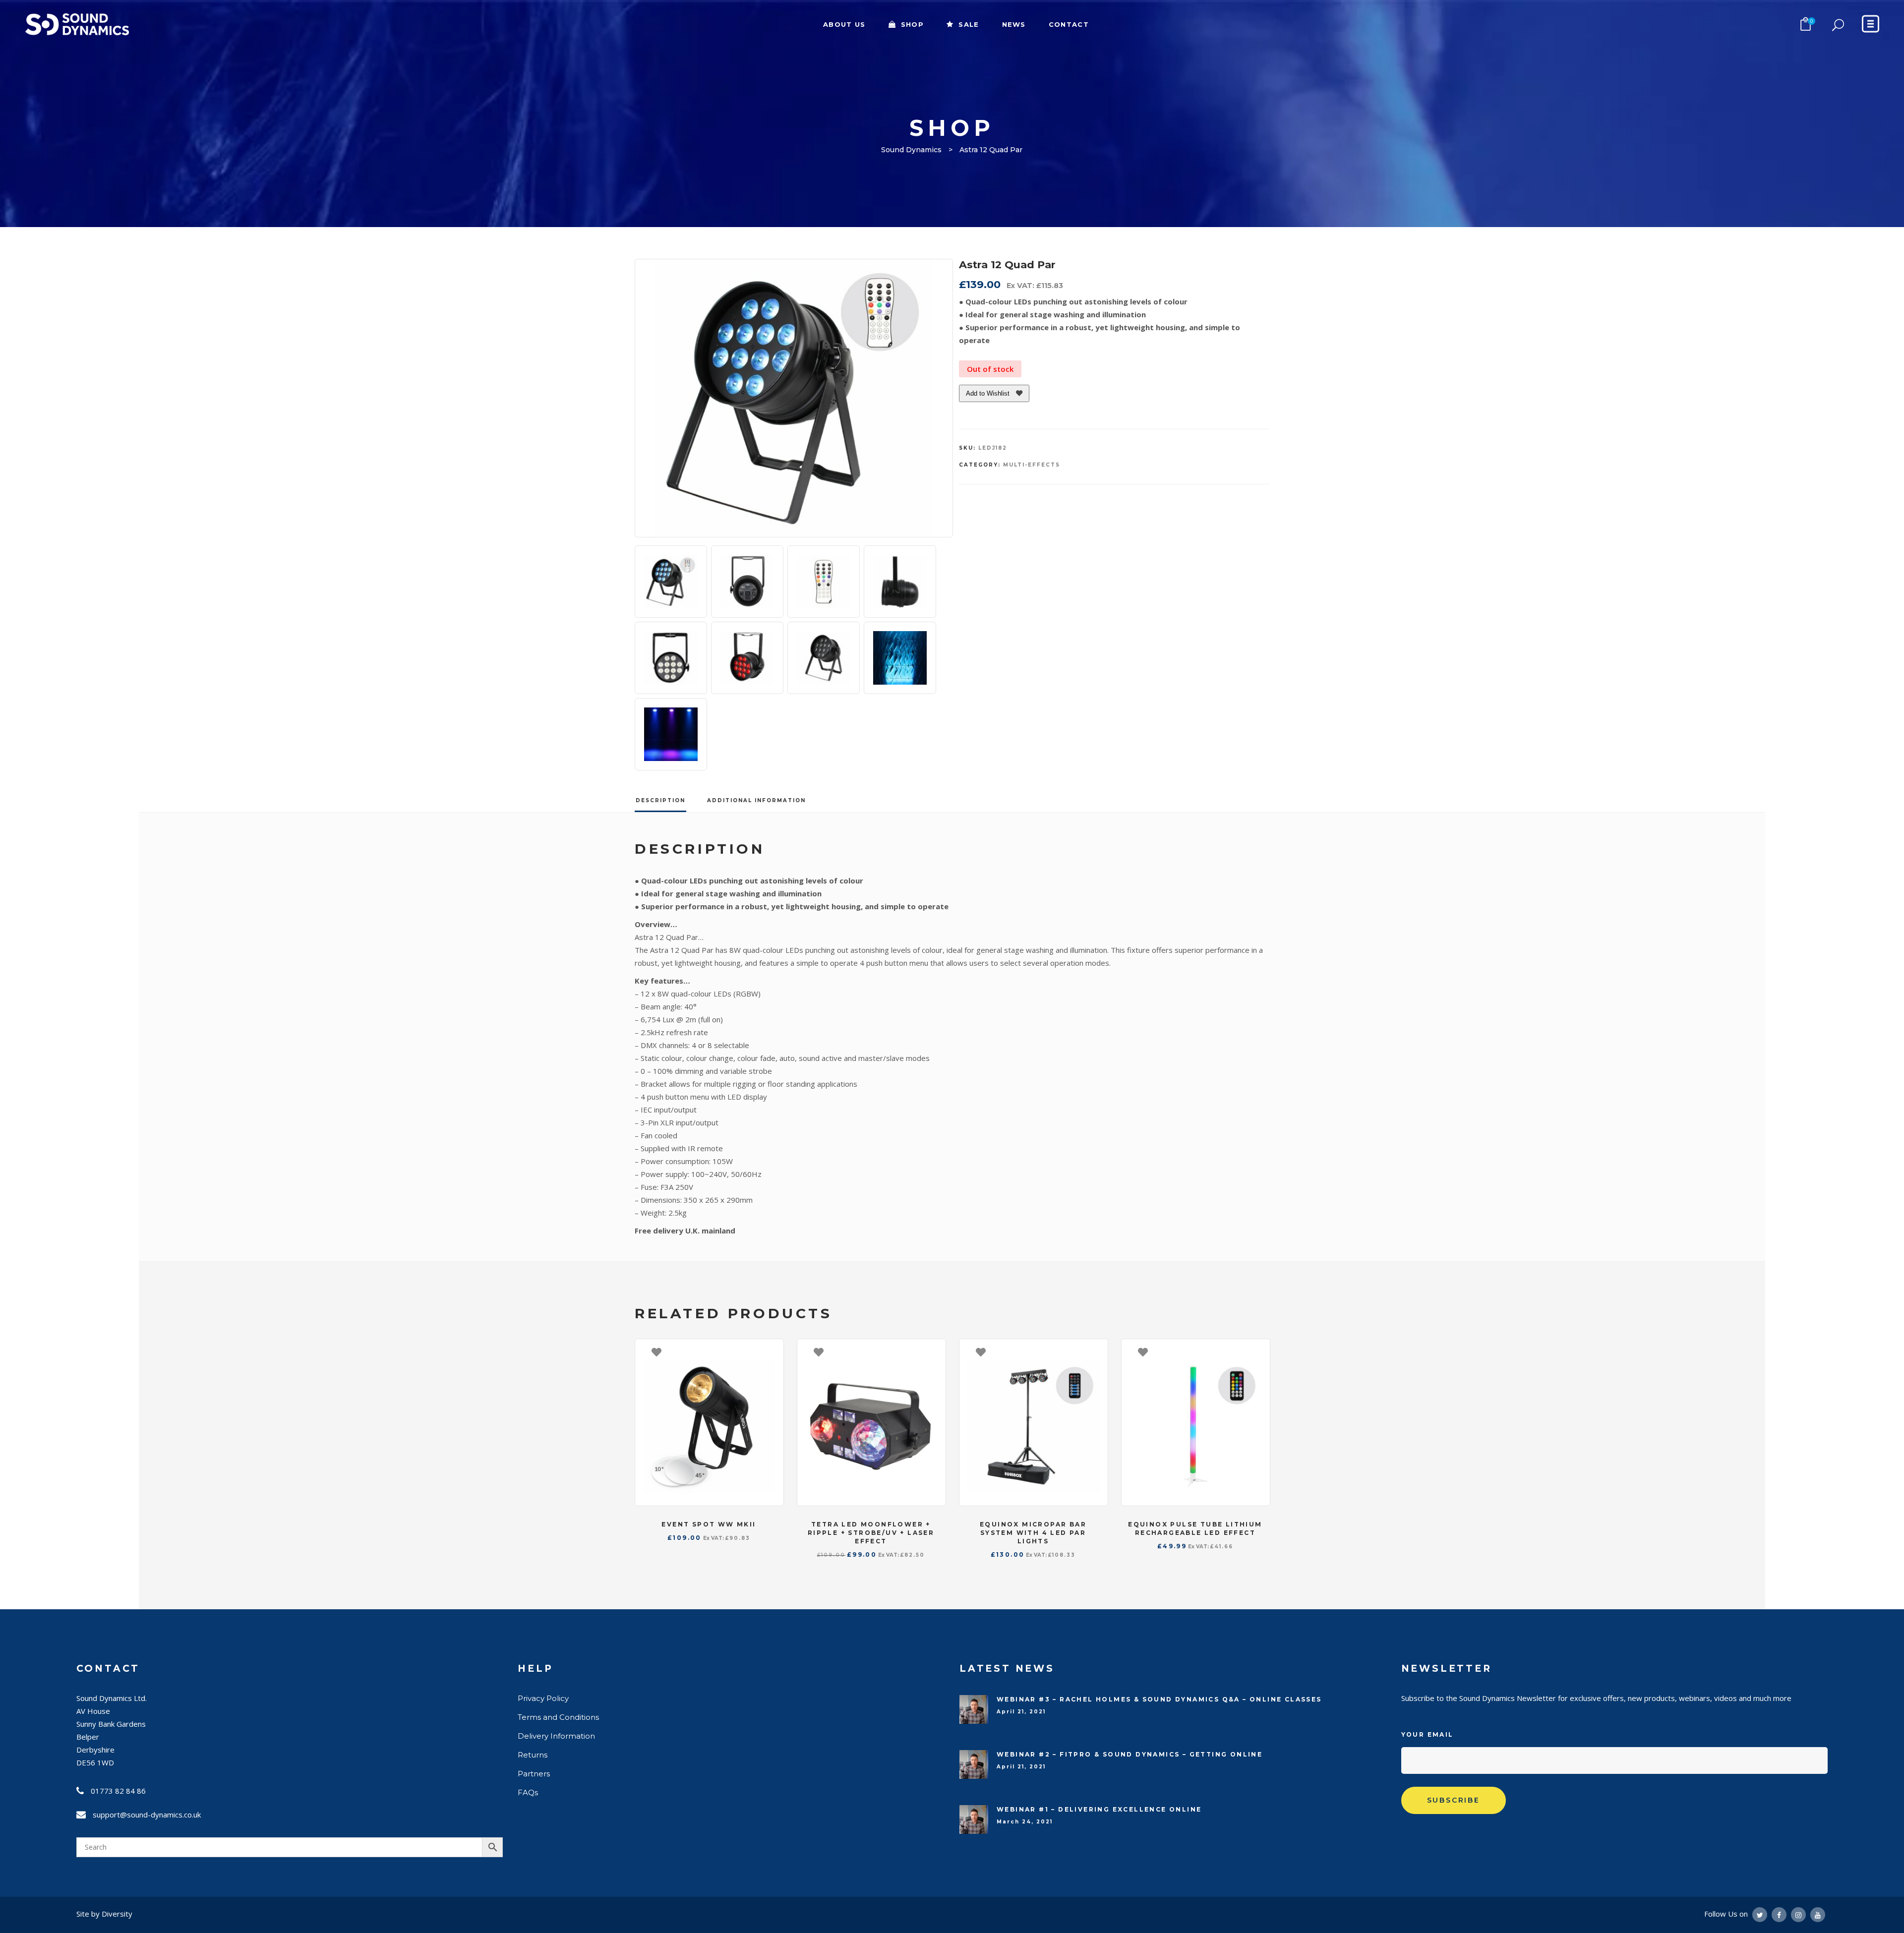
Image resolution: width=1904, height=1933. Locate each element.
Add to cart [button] (771, 1351)
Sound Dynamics (911, 150)
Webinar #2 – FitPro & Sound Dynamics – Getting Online (1130, 1754)
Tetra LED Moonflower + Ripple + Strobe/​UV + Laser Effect (871, 1533)
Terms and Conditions (558, 1717)
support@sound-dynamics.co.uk (147, 1815)
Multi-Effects (1032, 465)
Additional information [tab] (756, 800)
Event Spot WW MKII (709, 1524)
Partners (534, 1774)
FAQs (528, 1792)
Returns (533, 1755)
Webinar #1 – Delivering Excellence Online (1099, 1809)
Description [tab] (660, 800)
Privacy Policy (543, 1698)
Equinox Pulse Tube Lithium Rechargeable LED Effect (1195, 1528)
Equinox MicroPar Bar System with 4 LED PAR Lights (1033, 1533)
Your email (1428, 1734)
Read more (933, 1351)
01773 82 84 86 (118, 1791)
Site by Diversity (104, 1914)
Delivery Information (556, 1736)
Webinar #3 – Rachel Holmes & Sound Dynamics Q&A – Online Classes (1159, 1699)
